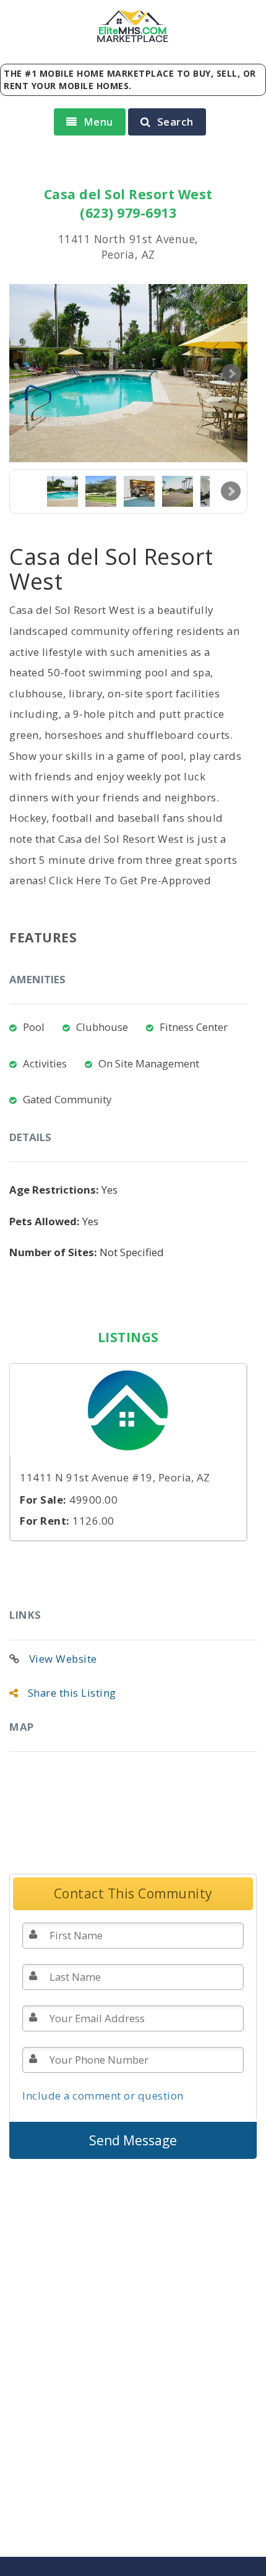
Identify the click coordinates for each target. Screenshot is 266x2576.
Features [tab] (43, 937)
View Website (63, 1659)
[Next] (231, 491)
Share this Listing (72, 1693)
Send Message (133, 2140)
